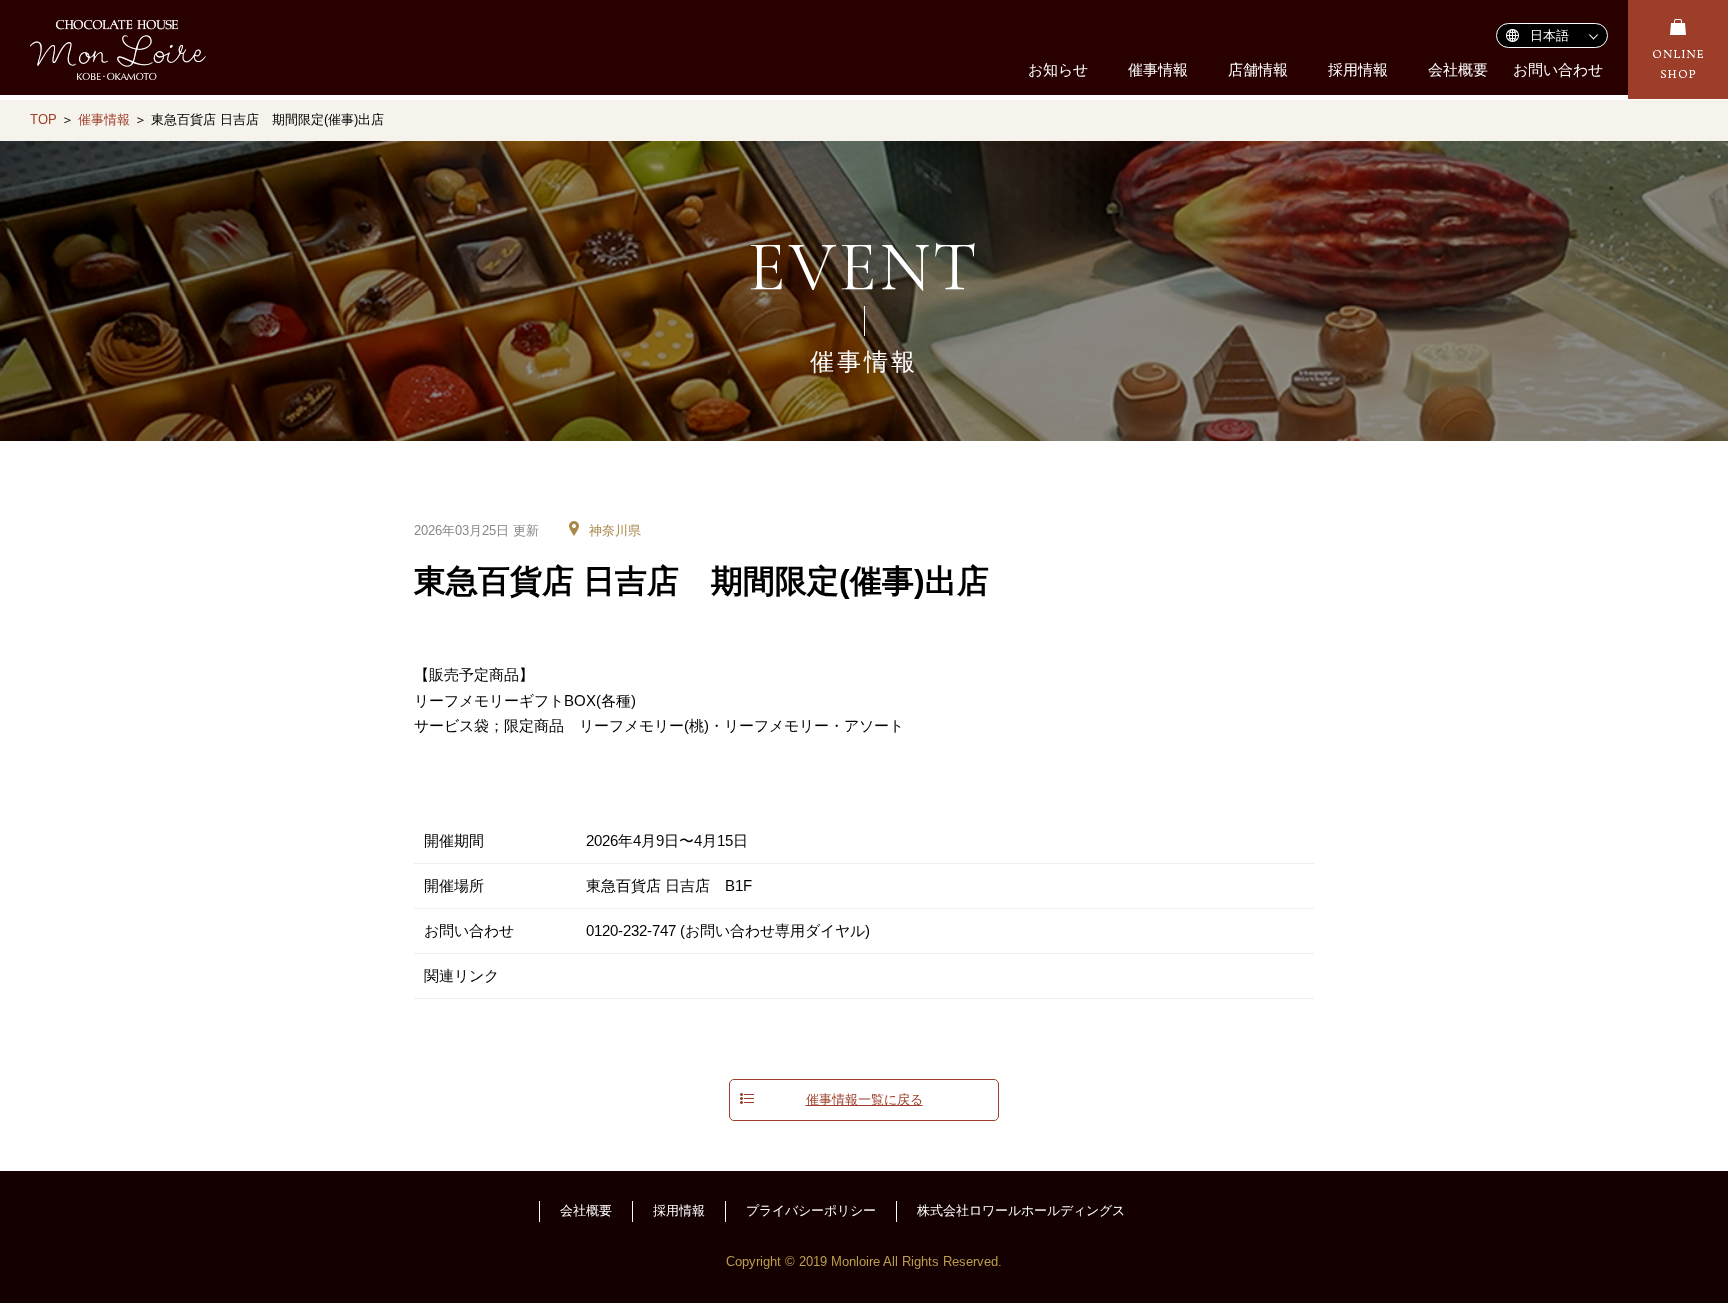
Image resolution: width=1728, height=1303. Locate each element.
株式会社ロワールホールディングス (1021, 1210)
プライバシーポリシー (811, 1210)
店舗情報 (1258, 69)
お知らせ (1058, 69)
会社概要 (1458, 69)
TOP (43, 119)
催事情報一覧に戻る (864, 1100)
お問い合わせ (1558, 69)
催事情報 (1158, 69)
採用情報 (1358, 69)
